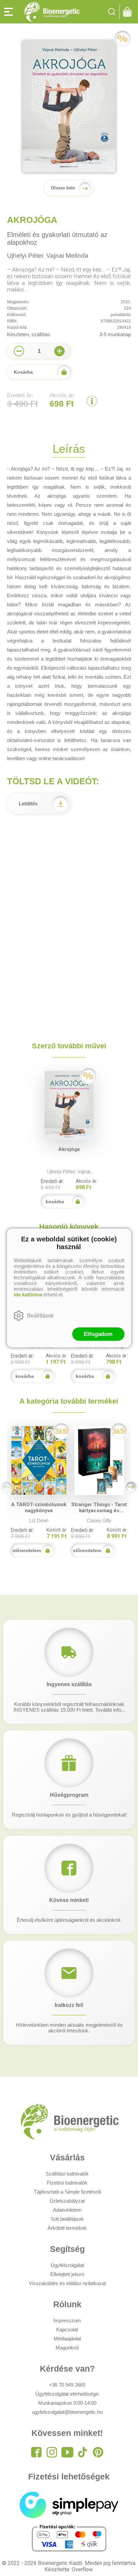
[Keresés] (112, 12)
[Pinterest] (98, 2452)
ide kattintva (28, 1295)
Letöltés (28, 804)
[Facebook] (37, 2452)
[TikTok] (83, 2452)
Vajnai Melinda (67, 256)
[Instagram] (52, 2452)
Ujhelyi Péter (25, 256)
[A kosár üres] (129, 12)
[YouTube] (67, 2452)
